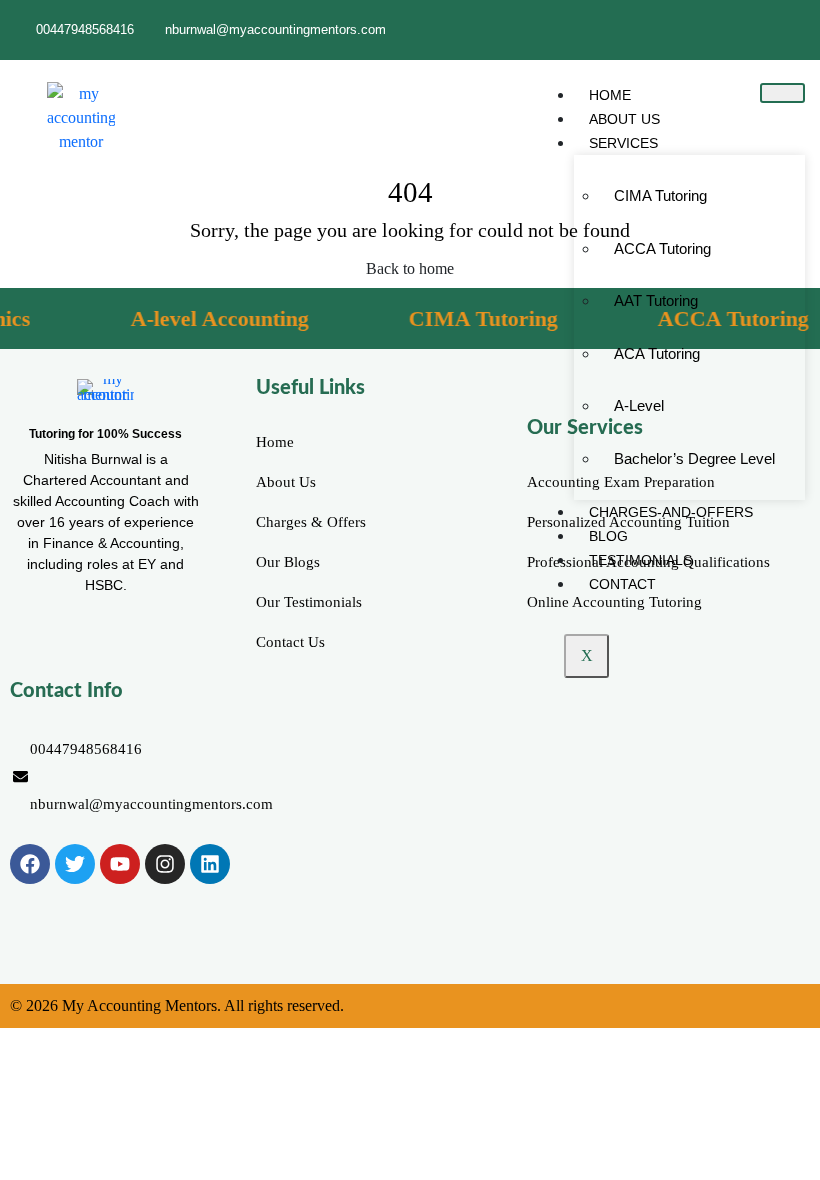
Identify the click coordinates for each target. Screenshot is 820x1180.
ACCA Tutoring (662, 248)
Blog (608, 536)
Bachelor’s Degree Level (694, 458)
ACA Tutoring (657, 353)
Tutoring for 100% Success (105, 434)
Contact (622, 584)
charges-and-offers (671, 512)
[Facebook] (30, 864)
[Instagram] (165, 864)
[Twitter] (75, 864)
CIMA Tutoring (660, 195)
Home (610, 95)
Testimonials (640, 560)
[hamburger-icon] (782, 93)
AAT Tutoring (656, 300)
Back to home (410, 268)
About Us (624, 119)
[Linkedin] (210, 864)
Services (623, 143)
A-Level (639, 405)
